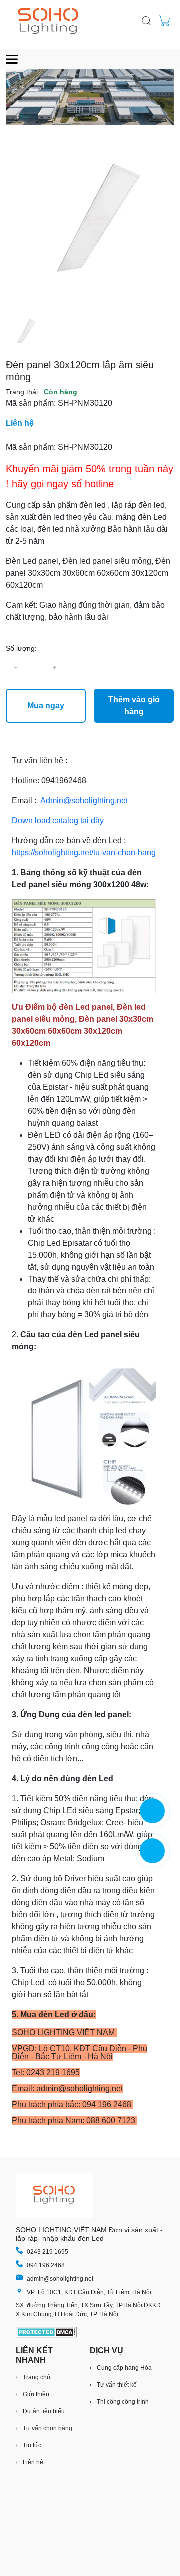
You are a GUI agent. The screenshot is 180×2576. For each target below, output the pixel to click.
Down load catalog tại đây (58, 820)
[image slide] (90, 97)
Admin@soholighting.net (84, 800)
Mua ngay (46, 705)
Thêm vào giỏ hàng (134, 705)
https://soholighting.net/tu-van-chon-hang (84, 852)
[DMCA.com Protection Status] (47, 2332)
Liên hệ (20, 423)
